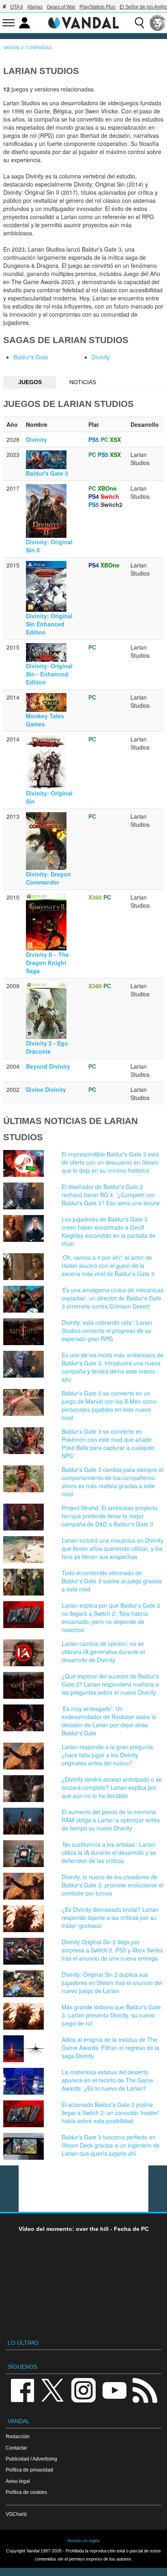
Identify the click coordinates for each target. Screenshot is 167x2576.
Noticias (83, 382)
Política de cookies (26, 2492)
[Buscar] (139, 23)
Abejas (35, 7)
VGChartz (16, 2514)
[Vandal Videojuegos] (83, 22)
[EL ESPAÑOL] (158, 23)
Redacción (18, 2436)
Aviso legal (18, 2481)
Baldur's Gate (31, 357)
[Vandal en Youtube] (114, 2390)
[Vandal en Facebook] (22, 2390)
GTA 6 (17, 7)
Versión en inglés (83, 2541)
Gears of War (61, 7)
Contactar (16, 2448)
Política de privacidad (29, 2470)
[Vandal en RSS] (145, 2390)
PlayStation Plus (97, 7)
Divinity (101, 357)
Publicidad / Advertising (31, 2459)
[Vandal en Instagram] (83, 2390)
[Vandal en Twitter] (53, 2390)
